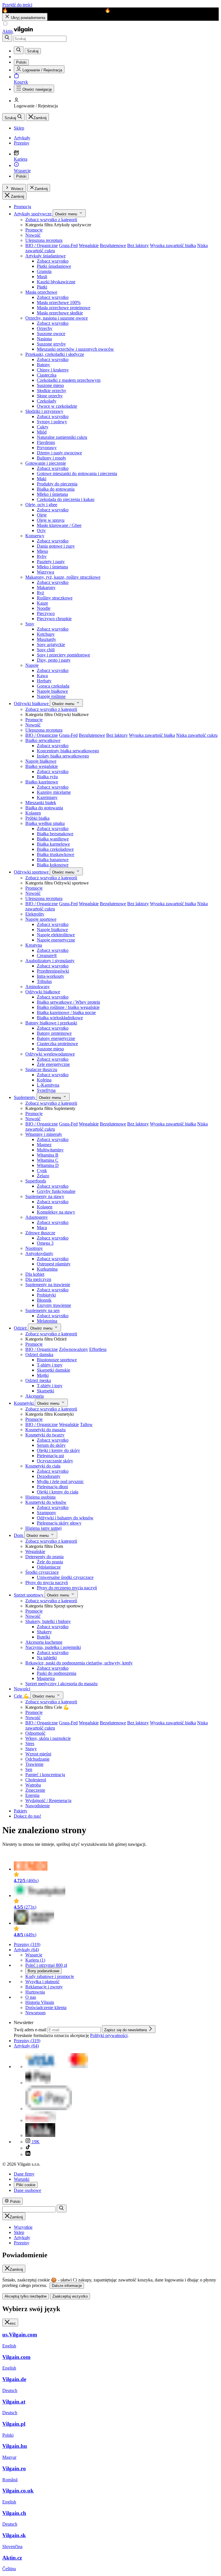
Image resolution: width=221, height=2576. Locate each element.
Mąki (42, 479)
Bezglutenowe (113, 245)
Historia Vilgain (40, 2002)
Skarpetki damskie (54, 1370)
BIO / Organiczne (42, 245)
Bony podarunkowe (43, 1971)
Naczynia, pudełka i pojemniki (53, 1647)
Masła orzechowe (41, 292)
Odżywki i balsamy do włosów (65, 1518)
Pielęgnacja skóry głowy (59, 1523)
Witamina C (48, 1160)
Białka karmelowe (53, 844)
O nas (31, 1997)
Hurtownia (35, 1992)
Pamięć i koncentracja (45, 1775)
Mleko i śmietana (52, 494)
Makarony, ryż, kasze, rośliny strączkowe (63, 577)
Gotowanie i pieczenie (46, 463)
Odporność (35, 1733)
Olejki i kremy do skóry (58, 1450)
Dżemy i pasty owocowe (59, 453)
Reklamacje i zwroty (44, 1987)
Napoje (32, 665)
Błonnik (44, 1300)
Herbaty (44, 681)
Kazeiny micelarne (54, 792)
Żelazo (43, 1176)
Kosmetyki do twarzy (45, 1435)
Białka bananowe (53, 860)
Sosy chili (46, 650)
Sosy (30, 624)
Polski (21, 176)
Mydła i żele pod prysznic (60, 1481)
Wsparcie (34, 1955)
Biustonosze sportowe (57, 1360)
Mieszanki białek (41, 803)
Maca (42, 1228)
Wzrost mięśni (38, 1754)
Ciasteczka (47, 375)
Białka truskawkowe (56, 854)
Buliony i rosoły (52, 458)
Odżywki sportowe (32, 872)
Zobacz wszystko (53, 261)
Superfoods (36, 1181)
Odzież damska (39, 1355)
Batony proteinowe (54, 1033)
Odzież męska (38, 1380)
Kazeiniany (47, 797)
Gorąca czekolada (53, 686)
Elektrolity (35, 914)
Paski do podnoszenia (57, 1673)
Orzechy (45, 328)
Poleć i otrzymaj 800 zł (46, 1965)
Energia (32, 1795)
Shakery (44, 1632)
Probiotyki (46, 1295)
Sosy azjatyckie (51, 645)
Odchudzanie (37, 1759)
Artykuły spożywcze (33, 214)
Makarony (46, 587)
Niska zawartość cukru (197, 735)
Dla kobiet (35, 1274)
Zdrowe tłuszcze (40, 1233)
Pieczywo (46, 613)
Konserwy (35, 536)
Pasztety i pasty (51, 562)
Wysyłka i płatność (42, 1982)
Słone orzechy (50, 396)
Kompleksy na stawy (56, 1212)
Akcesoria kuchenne (44, 1642)
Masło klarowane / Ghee (59, 525)
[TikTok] (28, 2148)
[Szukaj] (7, 38)
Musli (42, 277)
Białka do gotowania (56, 489)
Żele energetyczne (53, 1064)
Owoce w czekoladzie (57, 406)
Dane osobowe (27, 2190)
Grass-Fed (68, 245)
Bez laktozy (138, 245)
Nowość (33, 235)
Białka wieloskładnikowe (60, 1018)
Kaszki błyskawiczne (56, 282)
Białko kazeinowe (42, 782)
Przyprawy (47, 448)
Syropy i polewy (52, 422)
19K (35, 2142)
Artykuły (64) (26, 1950)
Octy (41, 530)
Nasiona (44, 339)
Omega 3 (45, 1243)
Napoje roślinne (51, 696)
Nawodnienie (38, 1806)
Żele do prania (50, 1562)
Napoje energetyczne (56, 940)
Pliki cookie (26, 2185)
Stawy (31, 1749)
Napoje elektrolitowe (56, 935)
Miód (42, 432)
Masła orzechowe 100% (59, 302)
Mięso (42, 551)
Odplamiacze (49, 1567)
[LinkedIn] (28, 2154)
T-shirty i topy (50, 1365)
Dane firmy (24, 2174)
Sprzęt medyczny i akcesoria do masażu (61, 1684)
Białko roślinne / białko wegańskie (68, 1007)
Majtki (43, 1375)
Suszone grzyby (51, 344)
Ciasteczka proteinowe (57, 1044)
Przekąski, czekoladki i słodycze (55, 354)
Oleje (42, 515)
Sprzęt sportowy (29, 1595)
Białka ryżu (47, 777)
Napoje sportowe (41, 919)
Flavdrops (46, 442)
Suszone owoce (51, 334)
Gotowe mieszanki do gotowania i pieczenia (77, 473)
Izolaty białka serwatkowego (63, 756)
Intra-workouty (51, 976)
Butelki (43, 1637)
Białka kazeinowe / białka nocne (66, 1012)
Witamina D (48, 1165)
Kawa (42, 676)
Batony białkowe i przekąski (51, 1023)
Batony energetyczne (56, 1038)
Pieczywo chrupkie (54, 619)
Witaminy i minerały (44, 1134)
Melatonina (47, 1321)
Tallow (86, 1424)
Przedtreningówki (53, 971)
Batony (43, 365)
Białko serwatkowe (43, 740)
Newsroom (35, 2013)
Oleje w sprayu (51, 520)
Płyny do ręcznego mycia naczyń (67, 1588)
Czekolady (47, 401)
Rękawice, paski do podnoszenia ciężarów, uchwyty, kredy (79, 1663)
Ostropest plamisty (54, 1264)
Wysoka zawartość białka (173, 245)
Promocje (34, 230)
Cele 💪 (22, 1696)
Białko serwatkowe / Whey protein (68, 1002)
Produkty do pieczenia (57, 484)
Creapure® (47, 955)
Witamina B (48, 1155)
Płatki (42, 287)
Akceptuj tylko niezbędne (26, 2296)
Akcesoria (35, 1396)
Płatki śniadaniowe (54, 266)
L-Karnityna (48, 1085)
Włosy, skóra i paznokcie (48, 1738)
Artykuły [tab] (22, 2238)
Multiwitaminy (50, 1150)
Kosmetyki (24, 1403)
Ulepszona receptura (44, 240)
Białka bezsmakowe (55, 834)
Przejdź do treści (17, 5)
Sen (29, 1769)
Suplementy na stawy (45, 1196)
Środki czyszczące (42, 1572)
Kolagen (33, 813)
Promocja (22, 207)
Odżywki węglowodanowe (50, 1054)
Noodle (44, 608)
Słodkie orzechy (52, 391)
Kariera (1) (35, 1960)
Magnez (44, 1145)
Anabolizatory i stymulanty (50, 961)
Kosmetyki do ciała (43, 1466)
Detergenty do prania (44, 1557)
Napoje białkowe (52, 691)
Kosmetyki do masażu (45, 1430)
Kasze (42, 603)
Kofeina (44, 1080)
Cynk (42, 1171)
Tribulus (44, 981)
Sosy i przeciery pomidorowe (63, 655)
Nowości (22, 1689)
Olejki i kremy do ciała (58, 1492)
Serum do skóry (51, 1445)
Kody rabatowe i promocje (50, 1976)
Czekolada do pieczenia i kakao (66, 499)
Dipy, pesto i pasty (54, 660)
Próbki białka (37, 818)
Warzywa (45, 572)
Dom (19, 1535)
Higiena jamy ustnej (43, 1528)
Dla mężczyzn (38, 1279)
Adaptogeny (37, 1217)
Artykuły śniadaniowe (45, 256)
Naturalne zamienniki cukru (62, 437)
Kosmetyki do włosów (46, 1502)
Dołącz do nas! (27, 1816)
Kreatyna (34, 945)
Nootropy (34, 1248)
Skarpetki (45, 1391)
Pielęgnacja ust (50, 1456)
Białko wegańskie (42, 766)
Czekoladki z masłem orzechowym (69, 380)
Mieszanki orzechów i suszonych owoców (75, 349)
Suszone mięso (50, 385)
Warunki (22, 2179)
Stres (30, 1743)
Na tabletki (47, 1658)
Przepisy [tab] (22, 2243)
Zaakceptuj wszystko (70, 2296)
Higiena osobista (40, 1497)
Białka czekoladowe (55, 849)
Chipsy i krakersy (53, 370)
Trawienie (34, 1764)
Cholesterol (36, 1780)
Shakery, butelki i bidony (48, 1621)
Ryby (42, 556)
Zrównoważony (74, 1349)
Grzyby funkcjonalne (56, 1191)
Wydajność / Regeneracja (48, 1800)
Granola (44, 271)
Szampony (46, 1513)
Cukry (43, 427)
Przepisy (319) (27, 1944)
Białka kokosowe (53, 865)
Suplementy (25, 1097)
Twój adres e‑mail (31, 2030)
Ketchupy (46, 634)
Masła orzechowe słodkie (60, 313)
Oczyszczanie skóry (55, 1461)
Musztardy (46, 639)
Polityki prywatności (109, 2035)
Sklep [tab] (19, 2232)
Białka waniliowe (53, 839)
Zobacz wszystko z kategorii (51, 220)
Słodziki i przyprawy (44, 411)
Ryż (40, 593)
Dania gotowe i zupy (56, 546)
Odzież (21, 1328)
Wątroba (33, 1785)
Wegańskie (89, 245)
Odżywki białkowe (32, 704)
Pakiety (21, 1811)
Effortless (98, 1349)
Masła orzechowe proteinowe (64, 308)
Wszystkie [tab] (23, 2227)
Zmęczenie (35, 1790)
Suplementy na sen (42, 1310)
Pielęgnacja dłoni (52, 1487)
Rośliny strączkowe (55, 598)
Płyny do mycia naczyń (47, 1583)
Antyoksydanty (39, 1253)
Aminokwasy (38, 987)
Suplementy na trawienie (48, 1285)
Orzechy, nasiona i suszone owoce (57, 318)
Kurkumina (47, 1269)
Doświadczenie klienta (46, 2008)
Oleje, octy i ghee (41, 505)
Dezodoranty (49, 1476)
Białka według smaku (45, 823)
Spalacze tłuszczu (41, 1069)
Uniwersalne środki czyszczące (65, 1577)
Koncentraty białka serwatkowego (68, 751)
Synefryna (46, 1090)
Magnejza (46, 1678)
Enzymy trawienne (54, 1305)
